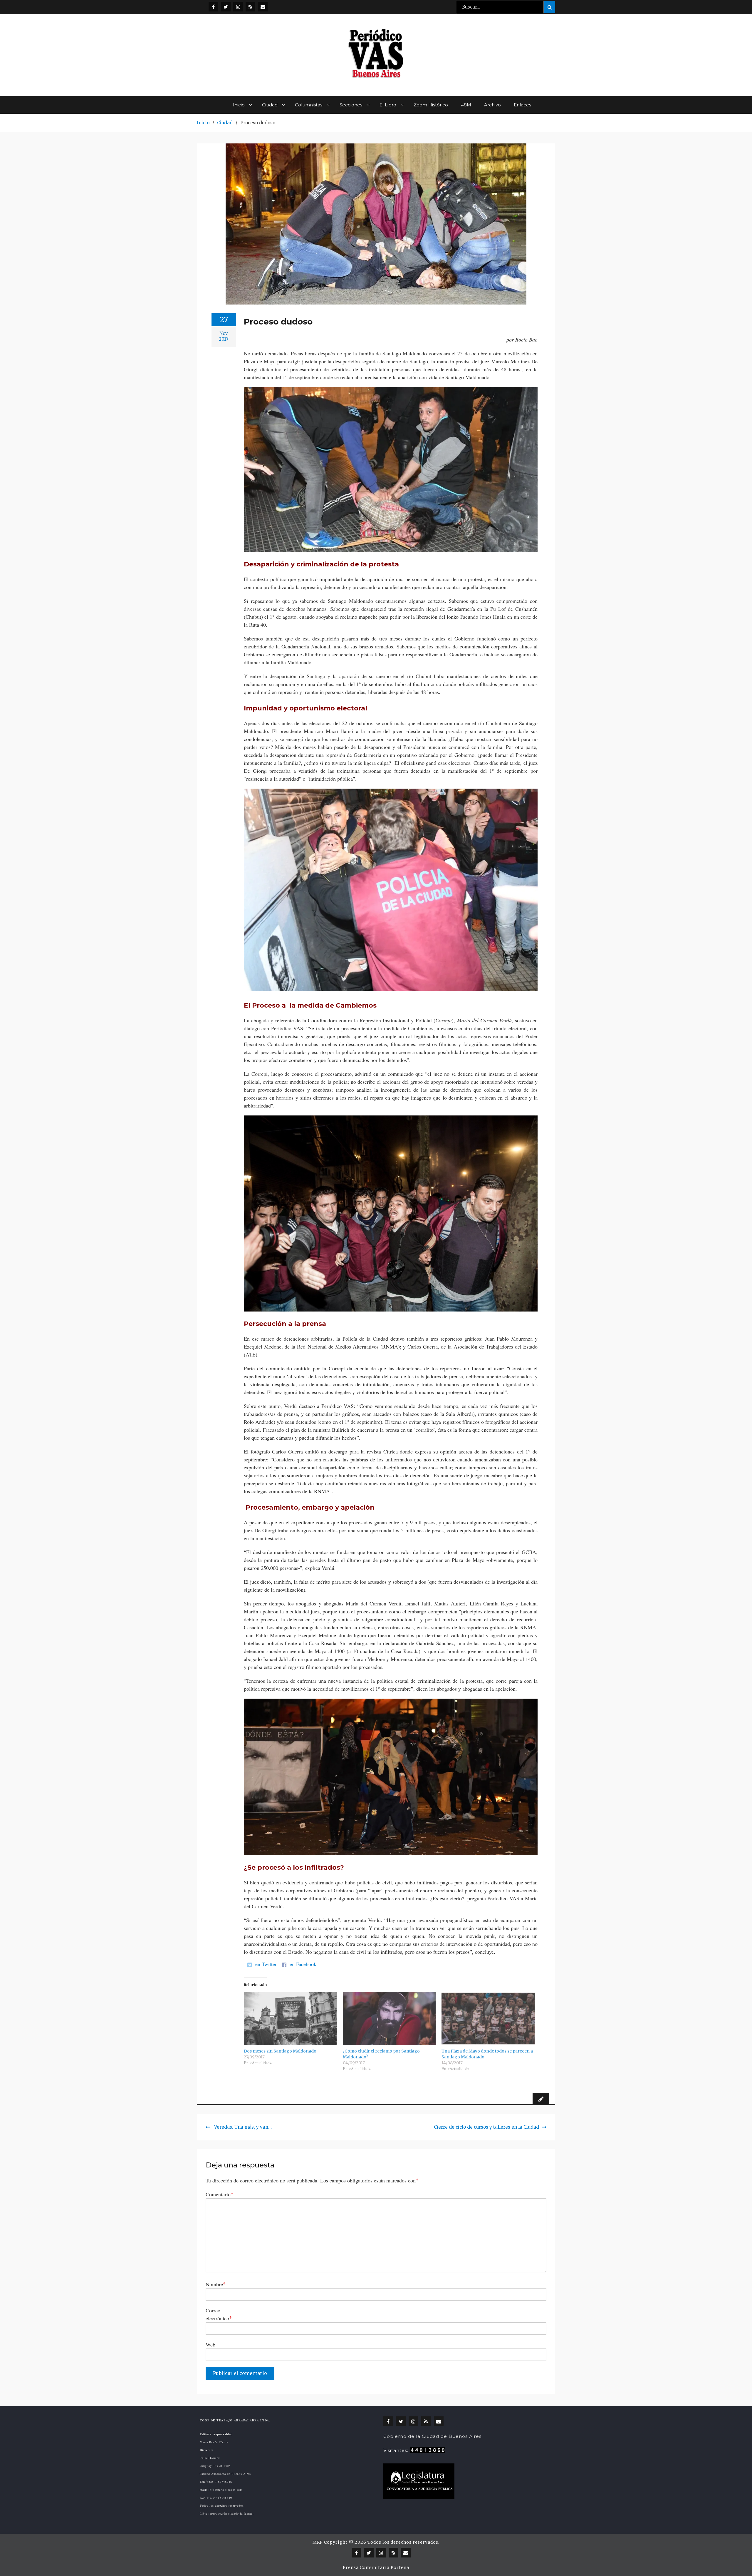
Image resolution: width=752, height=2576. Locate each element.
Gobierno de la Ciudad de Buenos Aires (432, 2436)
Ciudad (270, 105)
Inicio (239, 105)
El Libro (388, 105)
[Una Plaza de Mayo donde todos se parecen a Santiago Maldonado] (488, 2019)
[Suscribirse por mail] (263, 7)
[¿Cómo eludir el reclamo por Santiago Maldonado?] (389, 2019)
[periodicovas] (238, 7)
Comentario (220, 2194)
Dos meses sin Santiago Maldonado (280, 2051)
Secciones (351, 105)
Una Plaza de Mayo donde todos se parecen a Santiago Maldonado (487, 2054)
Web (210, 2344)
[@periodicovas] (213, 7)
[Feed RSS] (250, 7)
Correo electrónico (219, 2314)
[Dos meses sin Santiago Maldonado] (290, 2019)
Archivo (492, 105)
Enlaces (522, 105)
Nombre (216, 2284)
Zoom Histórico (431, 105)
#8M (466, 105)
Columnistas (309, 105)
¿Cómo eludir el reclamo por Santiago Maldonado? (381, 2054)
